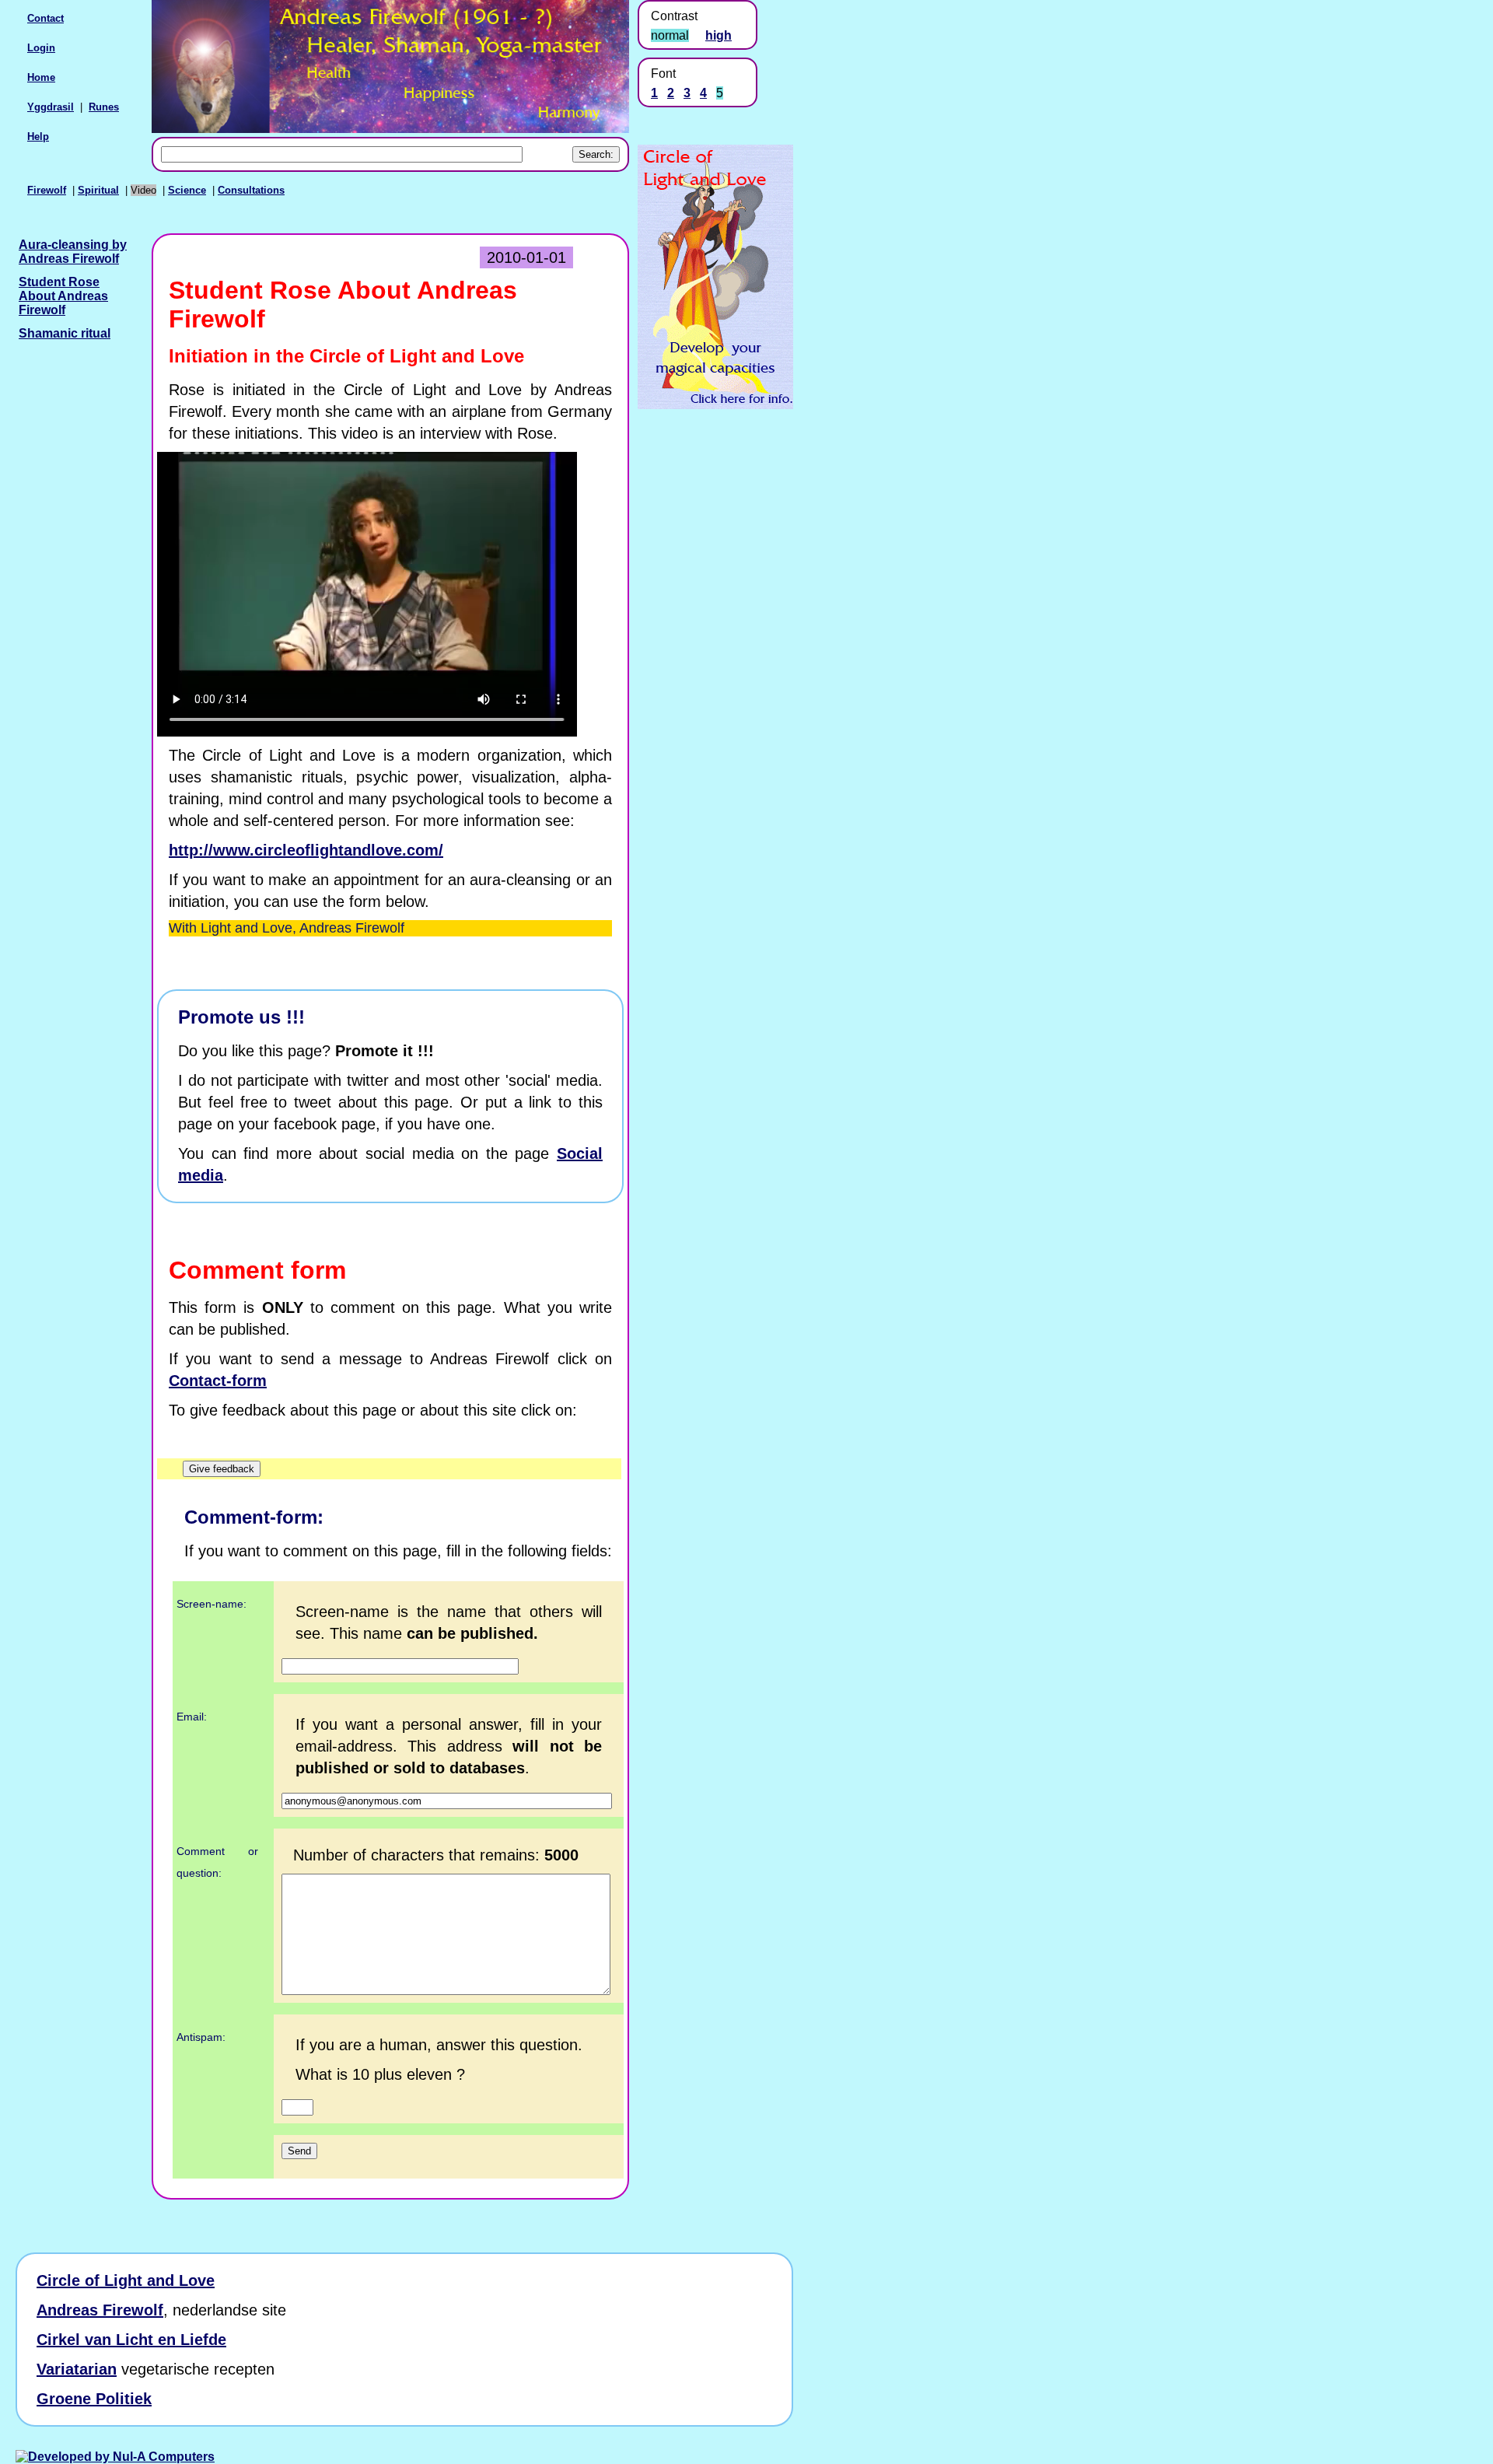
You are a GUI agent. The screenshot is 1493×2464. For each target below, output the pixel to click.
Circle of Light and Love (126, 2280)
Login (41, 48)
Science (187, 190)
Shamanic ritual (65, 333)
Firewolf (47, 190)
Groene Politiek (94, 2399)
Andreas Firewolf (100, 2310)
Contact (45, 18)
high (719, 35)
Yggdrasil (51, 107)
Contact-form (218, 1381)
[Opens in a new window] (715, 405)
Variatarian (77, 2369)
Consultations (251, 190)
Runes (104, 107)
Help (38, 136)
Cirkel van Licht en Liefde (131, 2340)
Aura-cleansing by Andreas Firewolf (73, 252)
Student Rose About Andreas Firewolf (63, 296)
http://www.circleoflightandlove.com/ (306, 850)
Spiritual (98, 190)
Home (41, 77)
